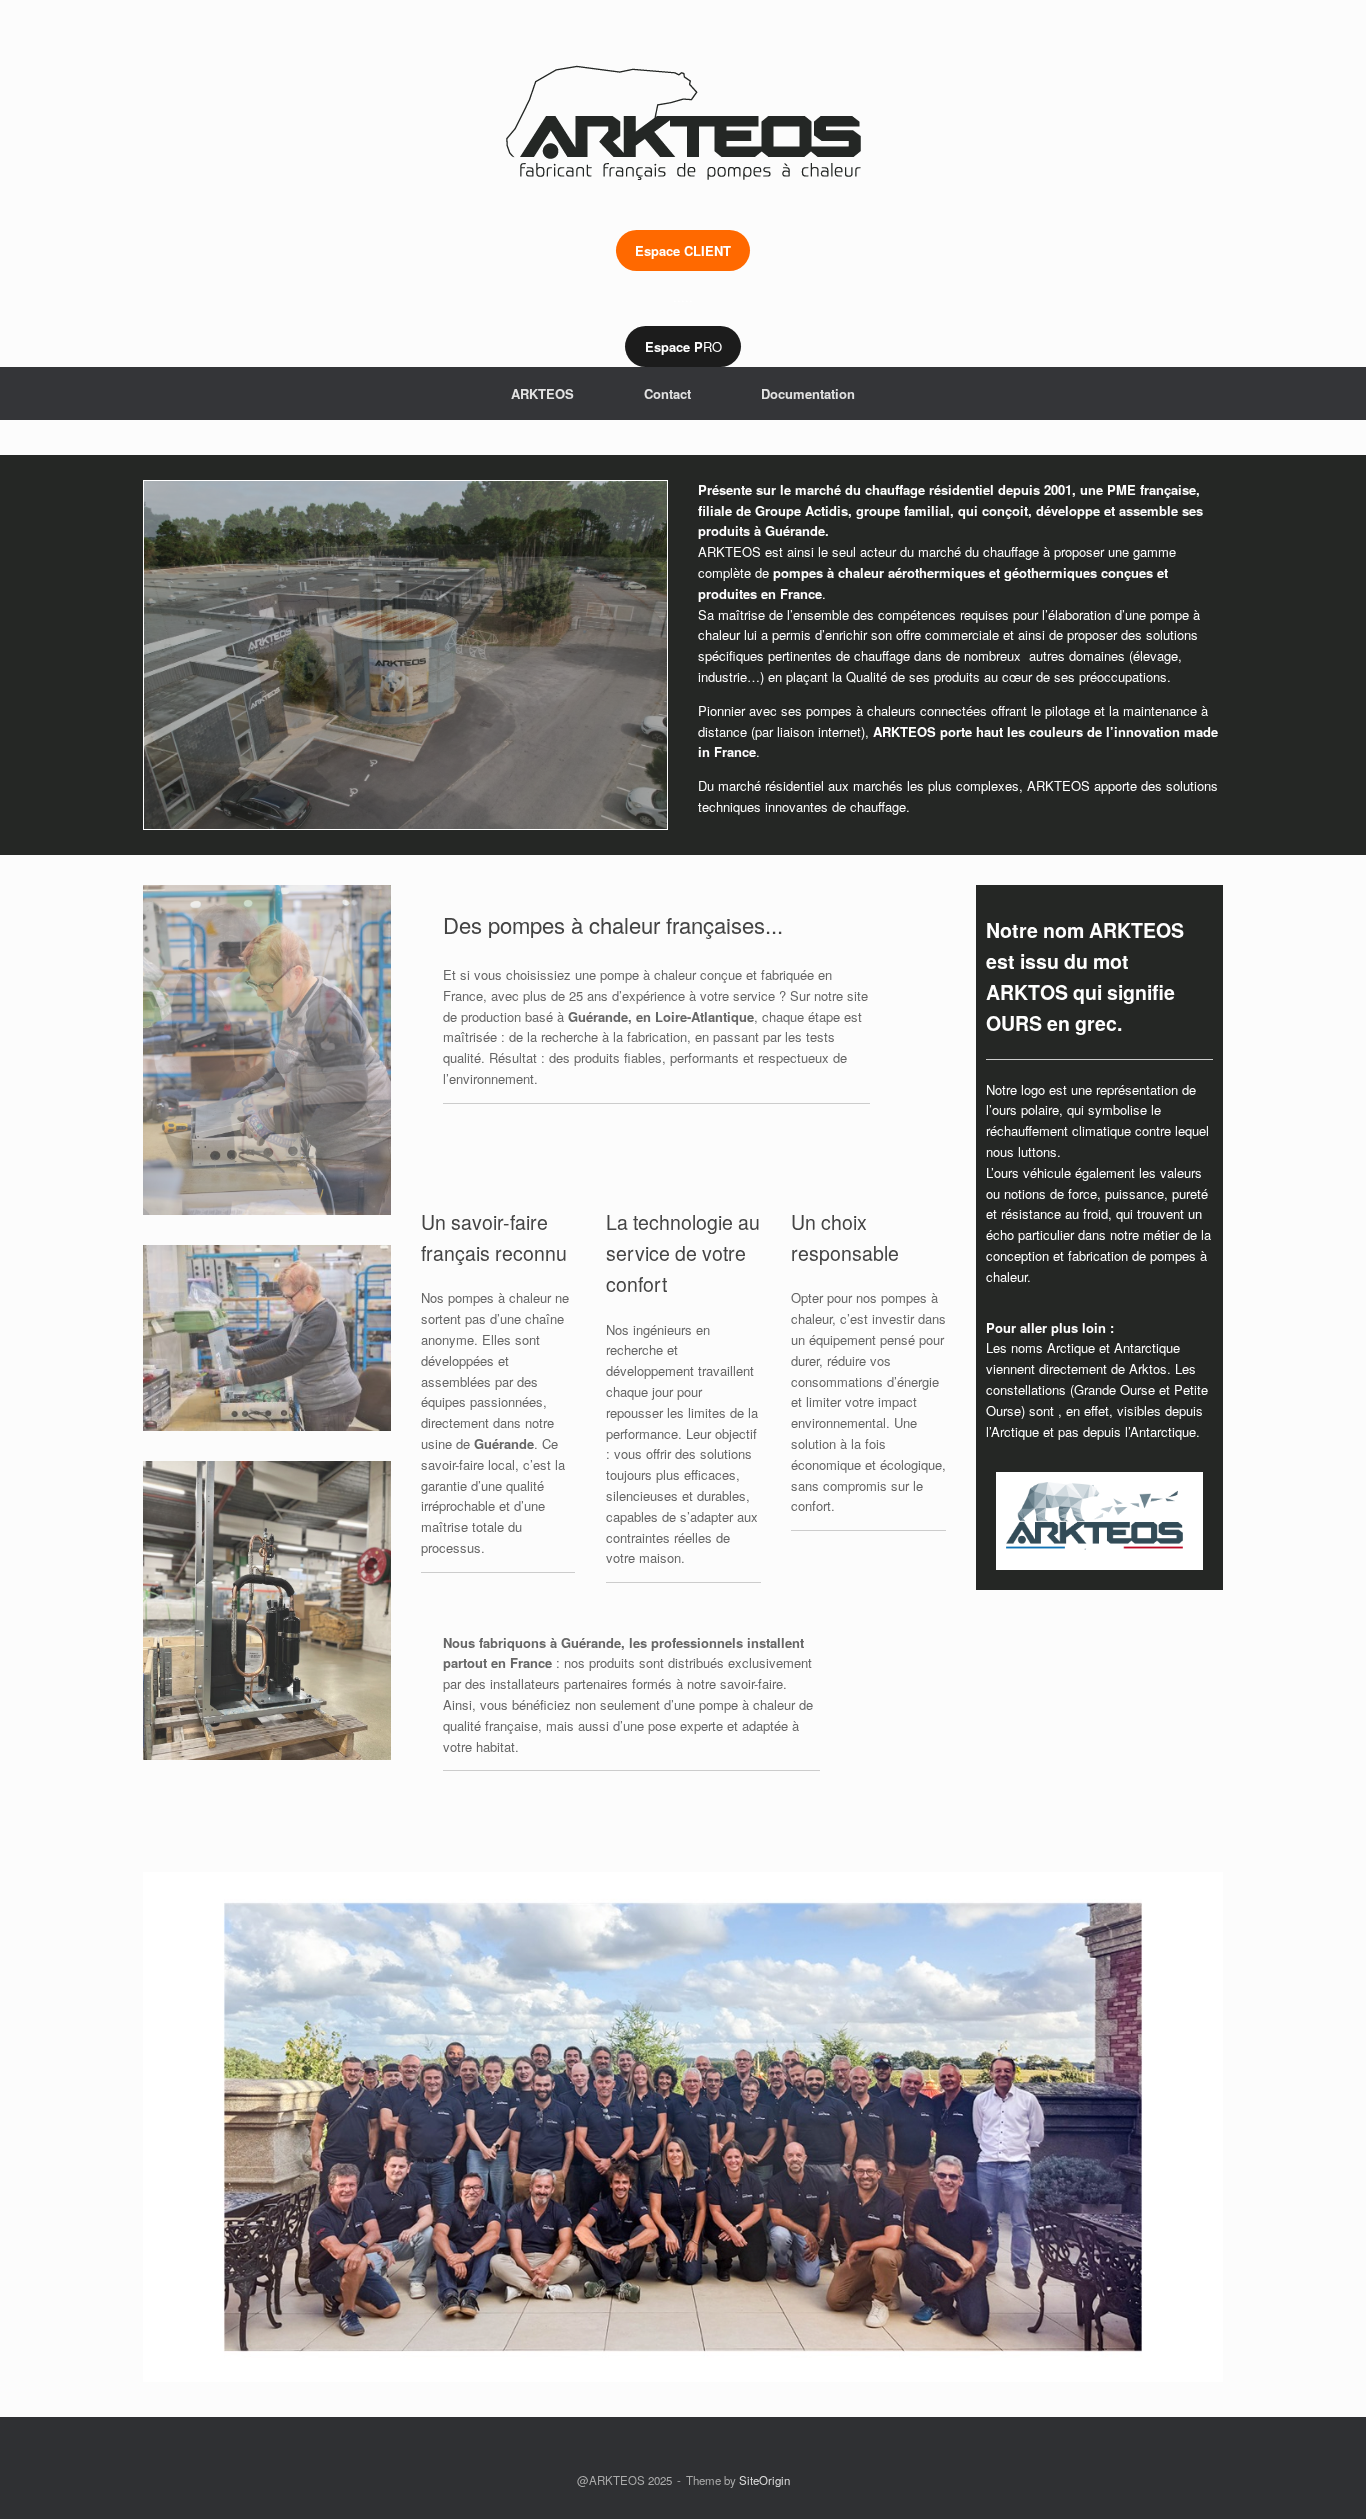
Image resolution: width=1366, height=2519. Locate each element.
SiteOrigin (764, 2480)
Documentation (808, 393)
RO (683, 346)
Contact (667, 393)
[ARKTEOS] (683, 100)
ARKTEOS (542, 393)
